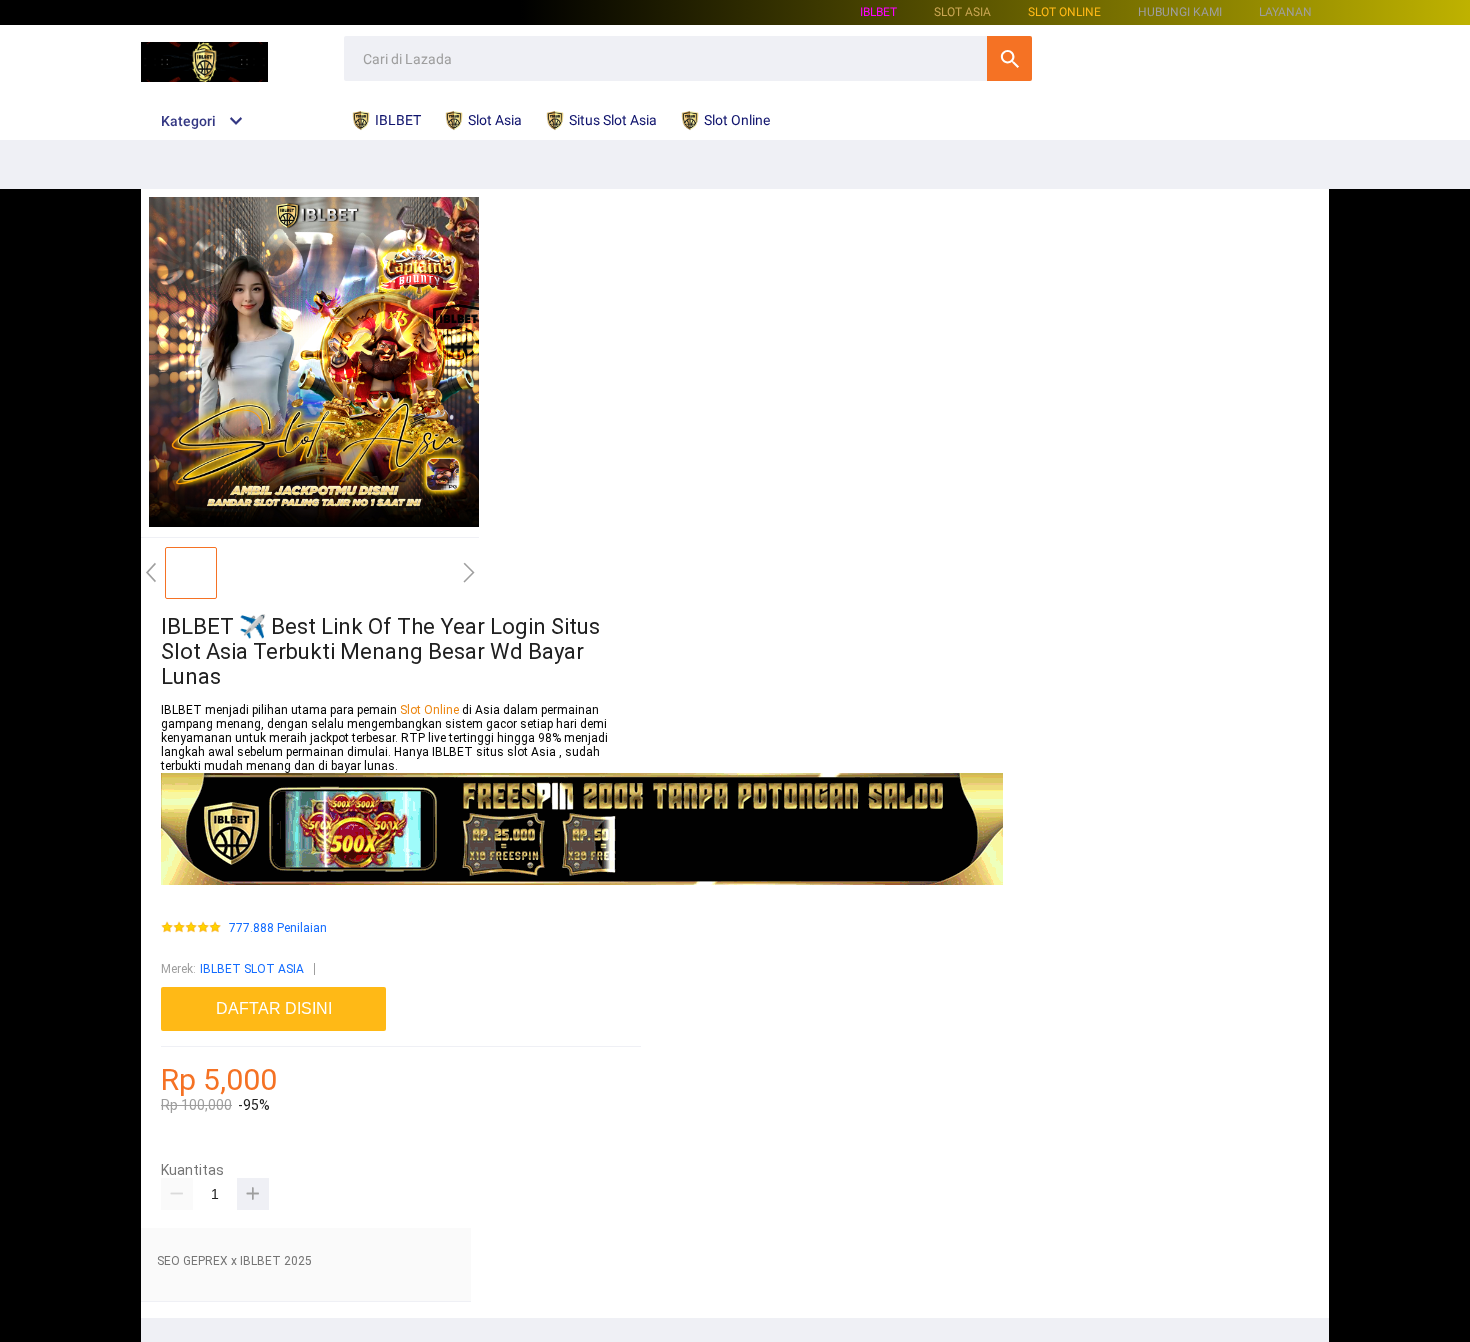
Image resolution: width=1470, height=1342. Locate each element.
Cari (1009, 58)
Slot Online (1064, 12)
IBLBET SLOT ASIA (252, 969)
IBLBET (878, 12)
